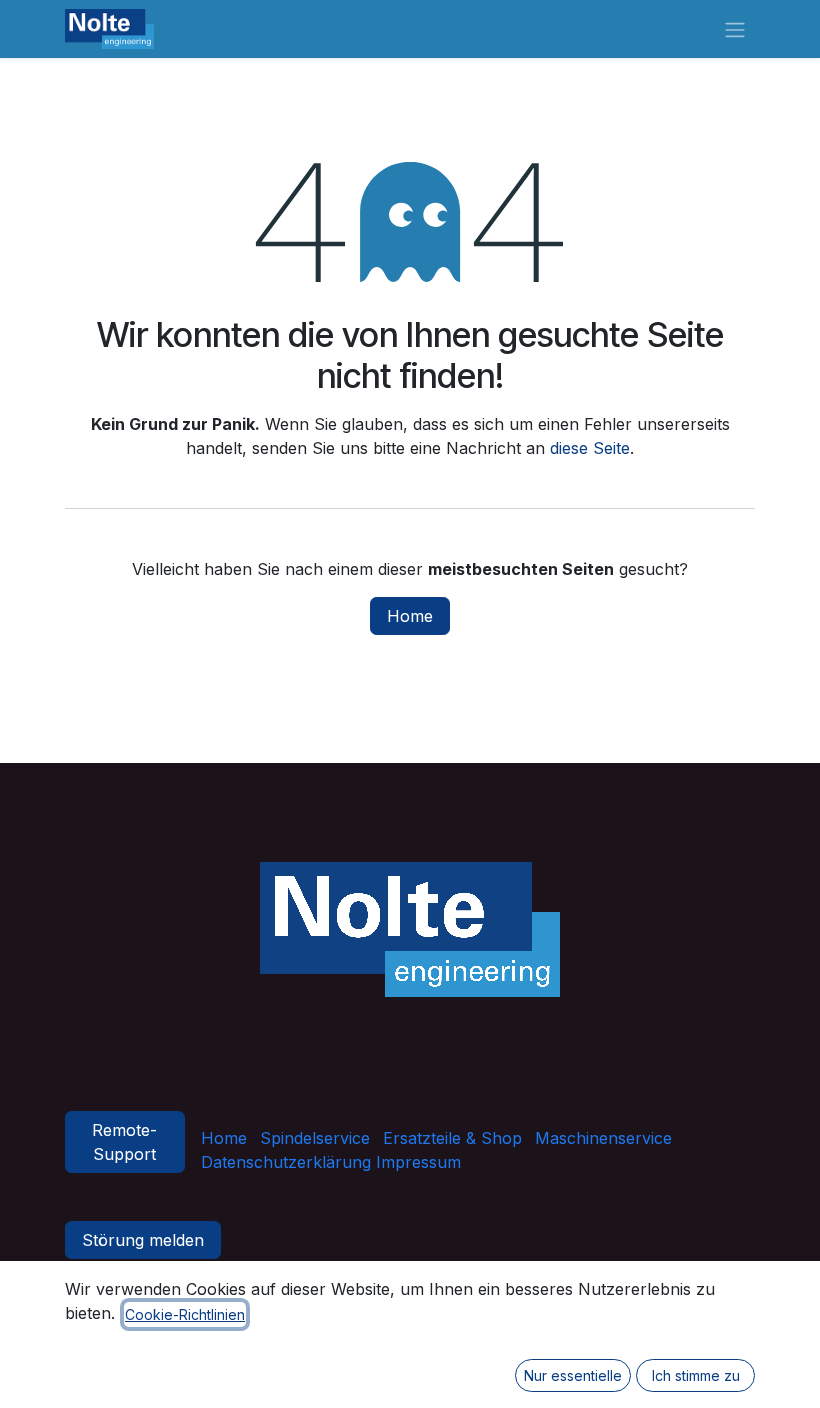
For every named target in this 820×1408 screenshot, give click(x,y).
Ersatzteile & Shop (452, 1138)
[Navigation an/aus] (735, 29)
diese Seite (590, 448)
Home (410, 616)
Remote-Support (124, 1142)
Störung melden (143, 1240)
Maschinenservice (603, 1138)
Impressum (416, 1162)
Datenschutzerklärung (286, 1162)
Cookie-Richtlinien (185, 1314)
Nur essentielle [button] (573, 1375)
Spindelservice (315, 1138)
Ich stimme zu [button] (696, 1375)
